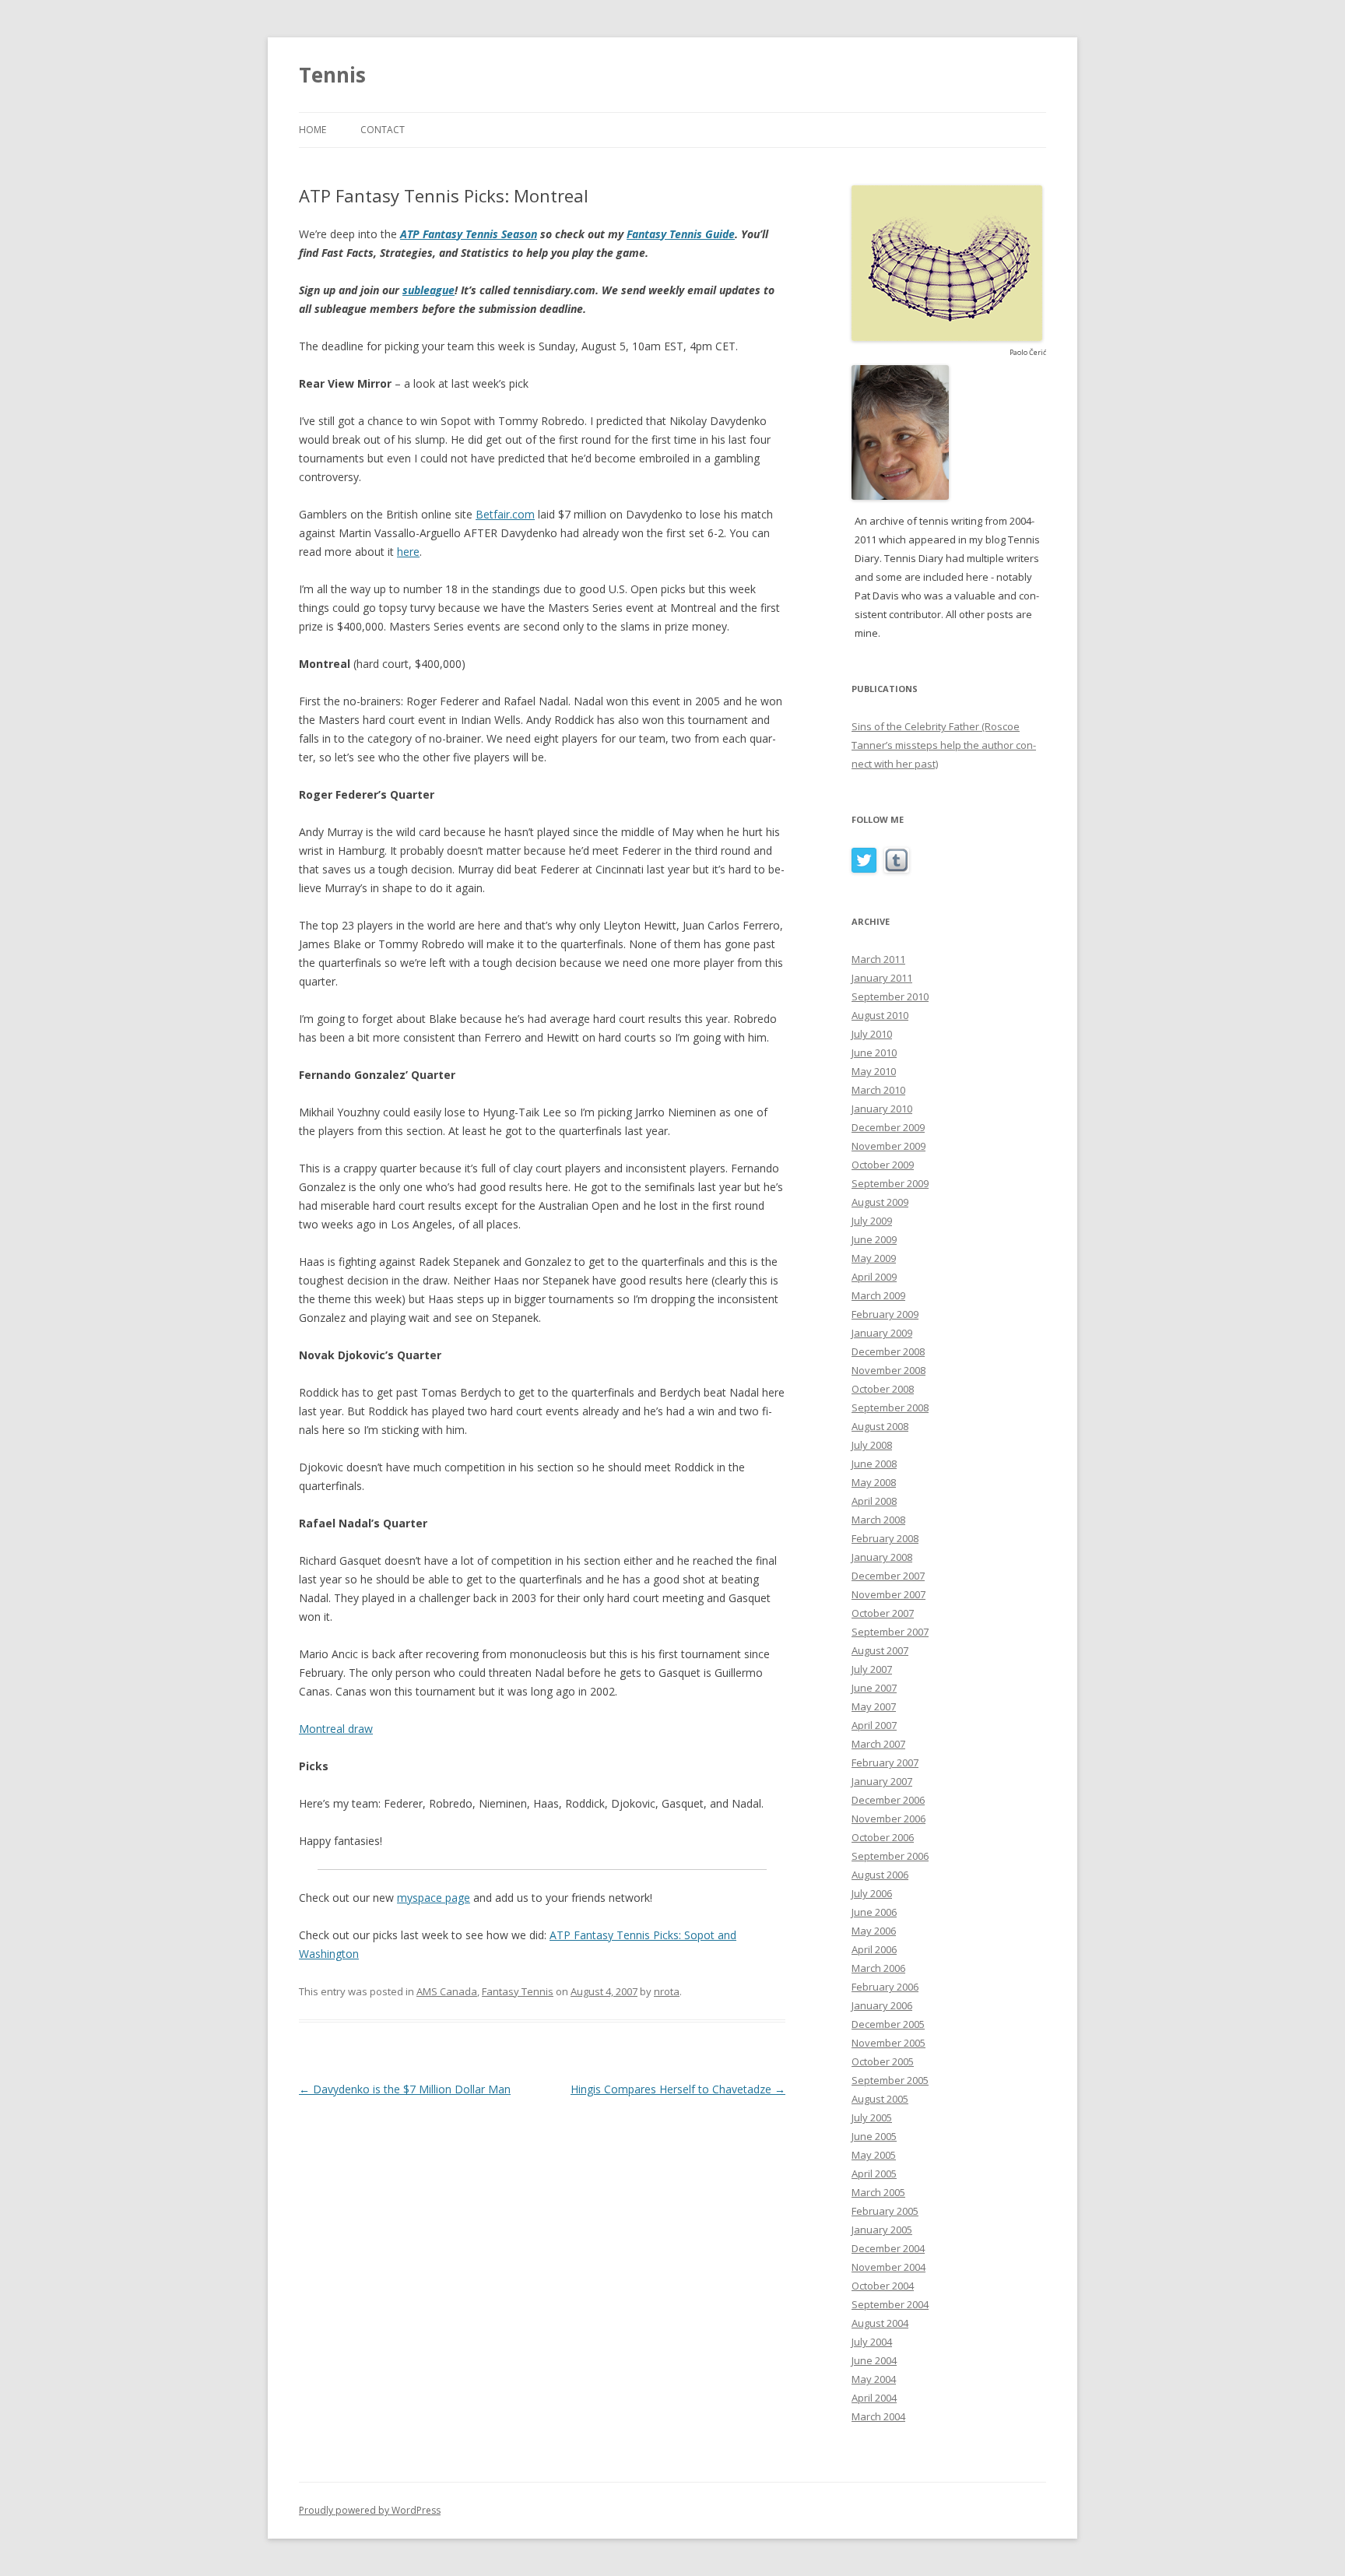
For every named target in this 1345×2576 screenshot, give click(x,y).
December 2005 (888, 2024)
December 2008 (888, 1351)
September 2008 (890, 1407)
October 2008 (883, 1389)
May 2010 (874, 1071)
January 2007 (882, 1781)
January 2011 (882, 978)
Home (313, 130)
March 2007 (878, 1744)
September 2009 (890, 1183)
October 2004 (883, 2286)
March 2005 (878, 2192)
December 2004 (888, 2248)
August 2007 (880, 1650)
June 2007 (874, 1688)
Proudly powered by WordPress (370, 2510)
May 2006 (874, 1931)
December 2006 (888, 1800)
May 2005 (874, 2155)
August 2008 (880, 1426)
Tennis (332, 75)
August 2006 (880, 1875)
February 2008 (885, 1538)
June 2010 (874, 1053)
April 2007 (874, 1725)
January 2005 (882, 2230)
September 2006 (890, 1856)
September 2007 (890, 1632)
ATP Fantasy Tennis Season (469, 234)
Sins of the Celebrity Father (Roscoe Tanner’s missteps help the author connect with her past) (944, 745)
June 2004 (874, 2360)
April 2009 (874, 1277)
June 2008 (874, 1464)
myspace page (434, 1898)
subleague (428, 290)
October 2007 (883, 1613)
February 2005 (885, 2211)
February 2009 (885, 1314)
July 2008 (872, 1445)
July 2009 (872, 1221)
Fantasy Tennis (518, 1991)
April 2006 (874, 1949)
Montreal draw (336, 1729)
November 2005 (888, 2043)
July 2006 (872, 1893)
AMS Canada (447, 1991)
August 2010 (880, 1015)
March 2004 (878, 2416)
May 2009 (874, 1258)
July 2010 (872, 1034)
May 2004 (874, 2379)
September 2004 (890, 2304)
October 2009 (883, 1165)
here (408, 552)
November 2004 (888, 2267)
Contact (383, 130)
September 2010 (890, 996)
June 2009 (874, 1239)
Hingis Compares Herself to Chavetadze (678, 2089)
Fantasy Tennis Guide (681, 234)
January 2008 (882, 1557)
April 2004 (874, 2398)
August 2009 (880, 1202)
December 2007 (888, 1576)
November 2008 (888, 1370)
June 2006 (874, 1912)
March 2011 (878, 959)
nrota (667, 1991)
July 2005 (872, 2117)
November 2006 (888, 1819)
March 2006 (878, 1968)
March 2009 (878, 1295)
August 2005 (880, 2099)
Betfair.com (505, 514)
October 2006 (883, 1837)
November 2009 (888, 1146)
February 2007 (885, 1762)
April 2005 (874, 2174)
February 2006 (885, 1987)
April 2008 (874, 1501)
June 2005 (874, 2136)
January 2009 (882, 1333)
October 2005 (883, 2061)
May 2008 (874, 1482)
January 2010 (882, 1109)
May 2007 (874, 1706)
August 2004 (880, 2323)
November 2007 (888, 1594)
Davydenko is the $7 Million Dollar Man (405, 2089)
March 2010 (878, 1090)
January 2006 (882, 2005)
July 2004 (872, 2342)
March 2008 (878, 1520)
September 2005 (890, 2080)
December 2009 (888, 1127)
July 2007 (872, 1669)
